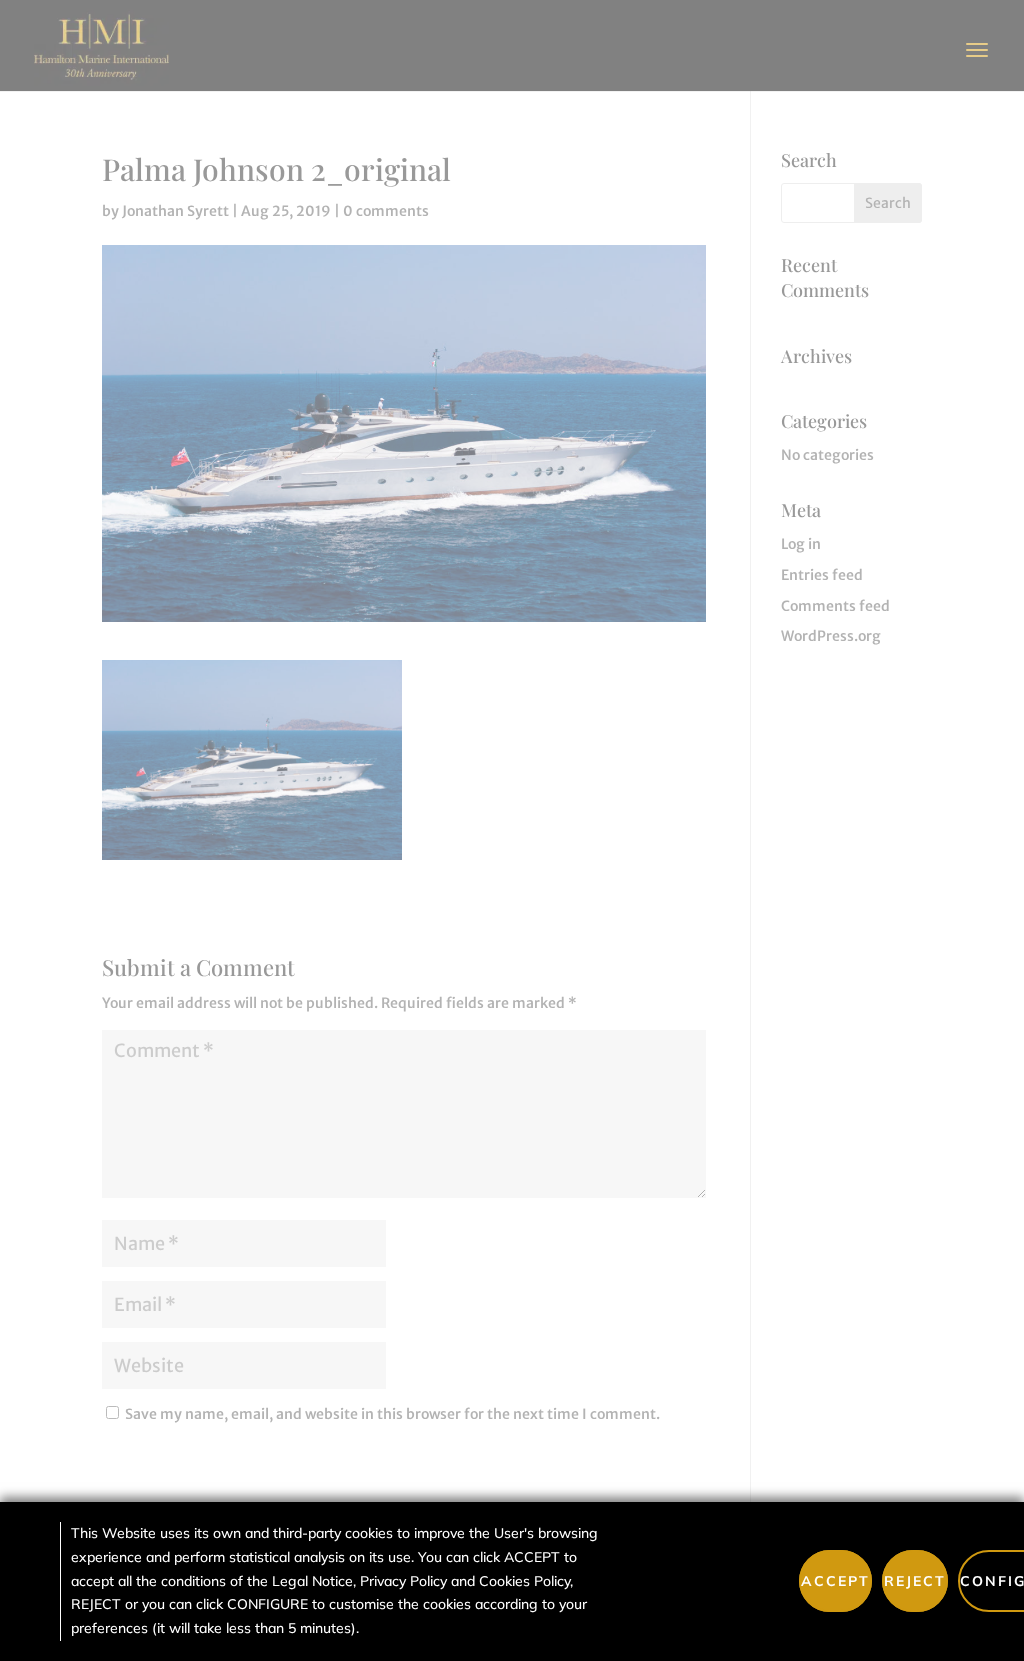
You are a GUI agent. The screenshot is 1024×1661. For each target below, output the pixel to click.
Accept (835, 1581)
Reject (915, 1581)
